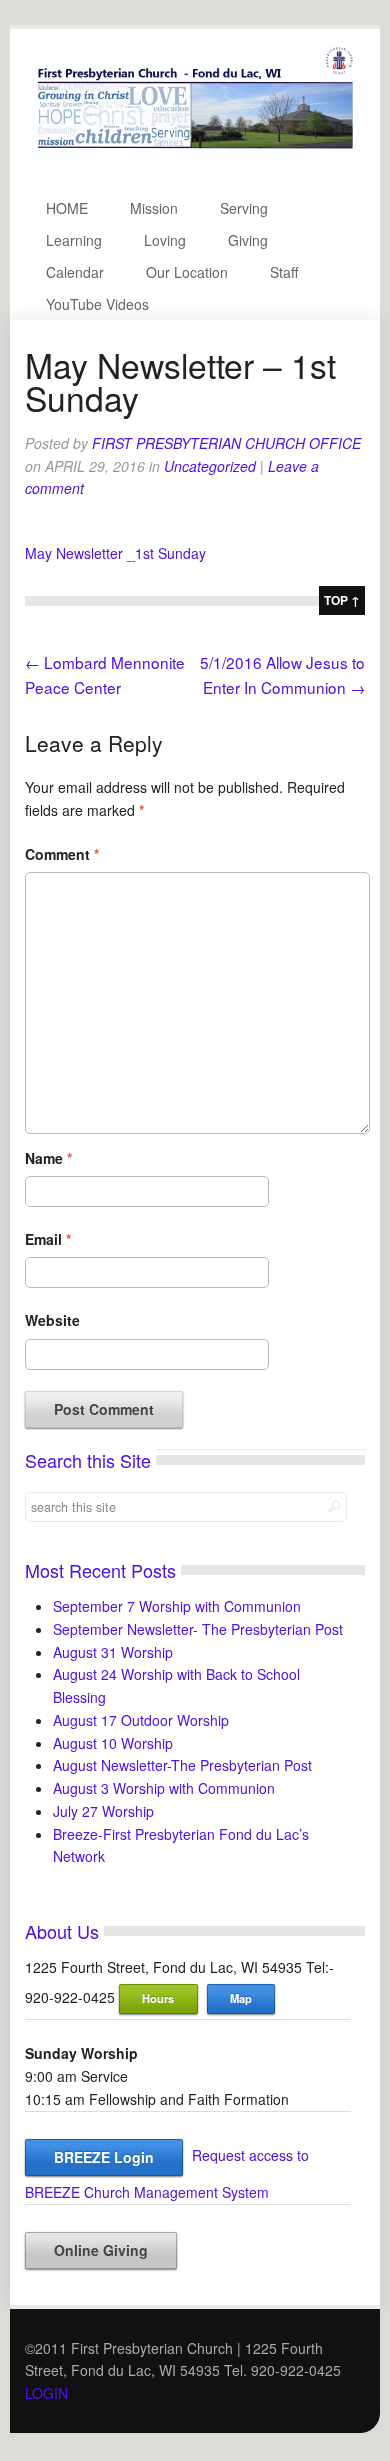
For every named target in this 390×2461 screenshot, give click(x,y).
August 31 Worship (113, 1652)
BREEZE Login (104, 2157)
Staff (284, 272)
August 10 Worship (113, 1743)
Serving (244, 208)
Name (48, 1158)
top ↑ (342, 600)
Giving (248, 240)
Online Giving (101, 2250)
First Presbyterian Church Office (226, 443)
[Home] (195, 152)
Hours (158, 1998)
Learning (74, 240)
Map (241, 1998)
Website (52, 1320)
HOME (67, 208)
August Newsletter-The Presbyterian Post (182, 1765)
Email (48, 1239)
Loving (165, 240)
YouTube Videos (97, 304)
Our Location (187, 272)
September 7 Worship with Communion (177, 1606)
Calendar (75, 272)
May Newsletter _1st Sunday (115, 553)
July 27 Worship (103, 1811)
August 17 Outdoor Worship (141, 1720)
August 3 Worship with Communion (164, 1788)
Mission (154, 208)
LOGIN (46, 2393)
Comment (62, 854)
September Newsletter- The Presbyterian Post (198, 1629)
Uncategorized (210, 466)
